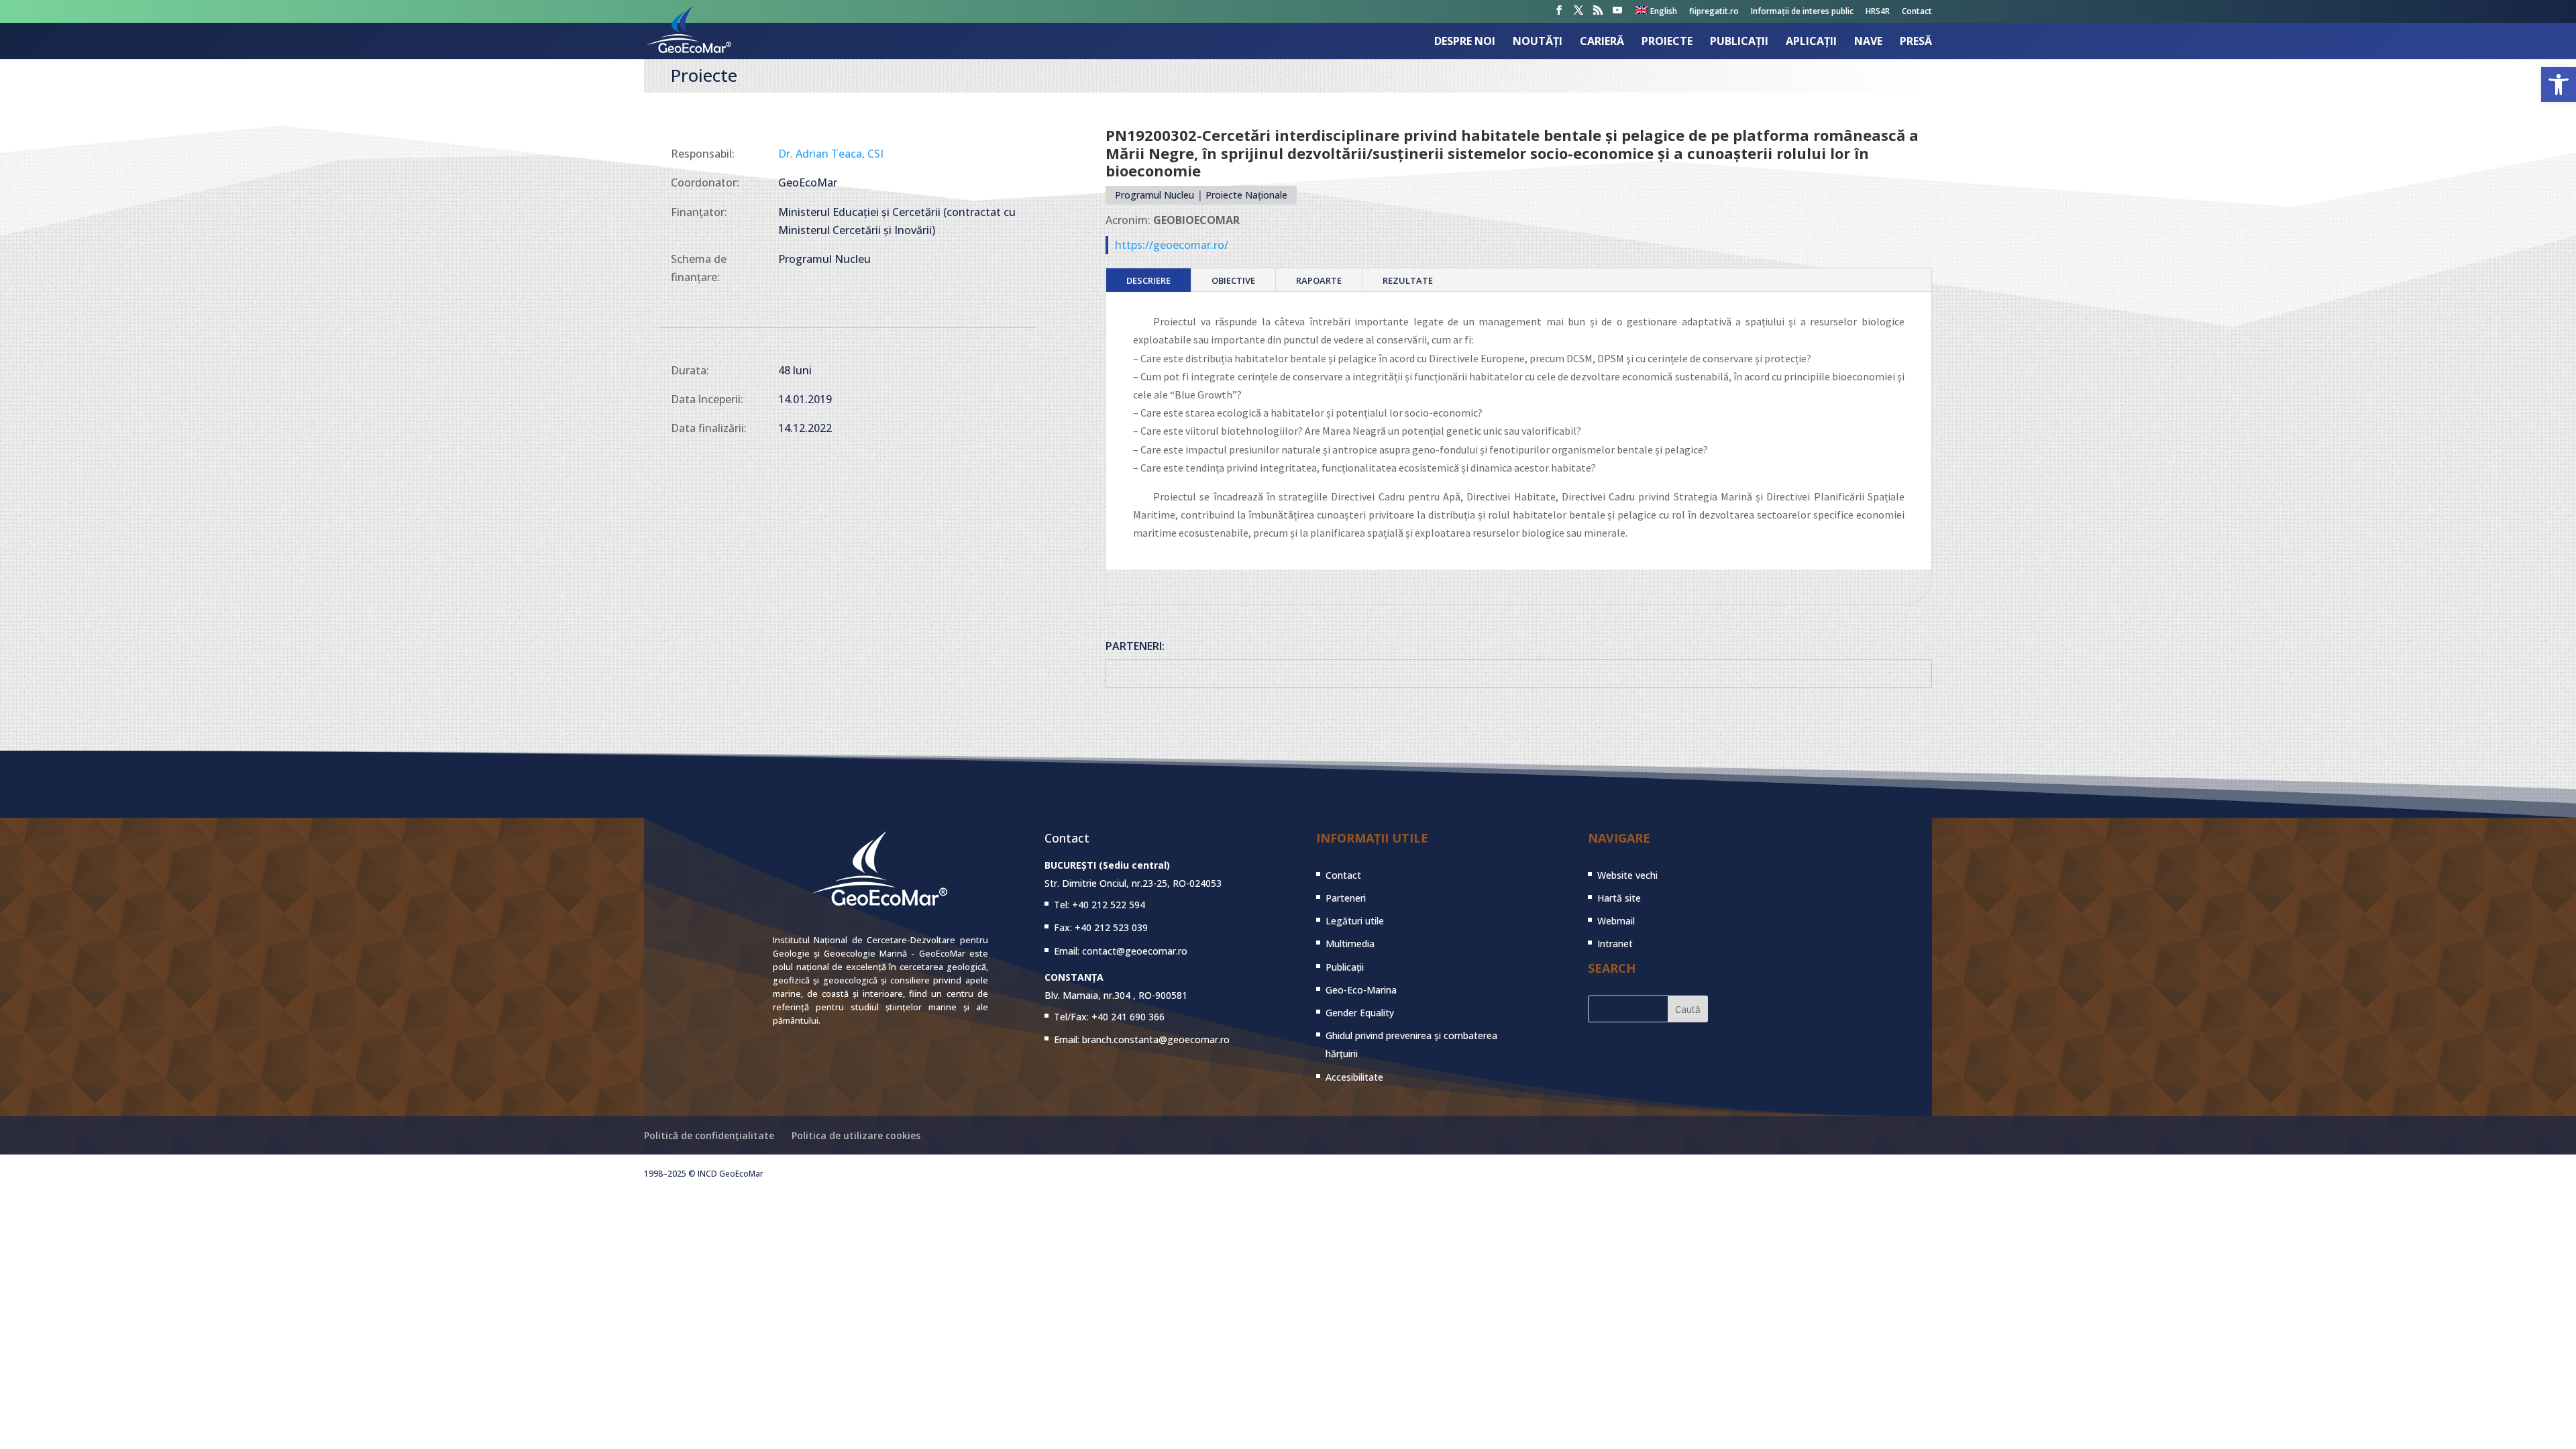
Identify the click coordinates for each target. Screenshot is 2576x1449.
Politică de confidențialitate (709, 1135)
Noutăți (1538, 42)
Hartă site (1619, 898)
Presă (1916, 42)
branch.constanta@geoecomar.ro (1156, 1039)
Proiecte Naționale (1246, 195)
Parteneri (1346, 898)
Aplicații (1811, 42)
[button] (2559, 85)
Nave (1868, 42)
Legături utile (1355, 921)
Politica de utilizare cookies (856, 1135)
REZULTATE (1408, 280)
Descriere (1148, 280)
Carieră (1602, 42)
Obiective (1233, 280)
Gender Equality (1360, 1013)
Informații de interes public (1802, 12)
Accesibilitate (1354, 1077)
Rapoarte (1319, 280)
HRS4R (1878, 12)
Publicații (1739, 42)
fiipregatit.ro (1714, 12)
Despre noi (1465, 42)
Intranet (1615, 944)
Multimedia (1350, 944)
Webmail (1616, 921)
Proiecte (1667, 42)
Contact (1917, 12)
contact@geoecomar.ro (1135, 951)
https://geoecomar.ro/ (1172, 245)
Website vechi (1627, 875)
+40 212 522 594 (1109, 905)
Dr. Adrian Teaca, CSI (831, 154)
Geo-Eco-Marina (1361, 990)
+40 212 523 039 (1111, 927)
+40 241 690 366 (1128, 1017)
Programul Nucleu (1155, 195)
